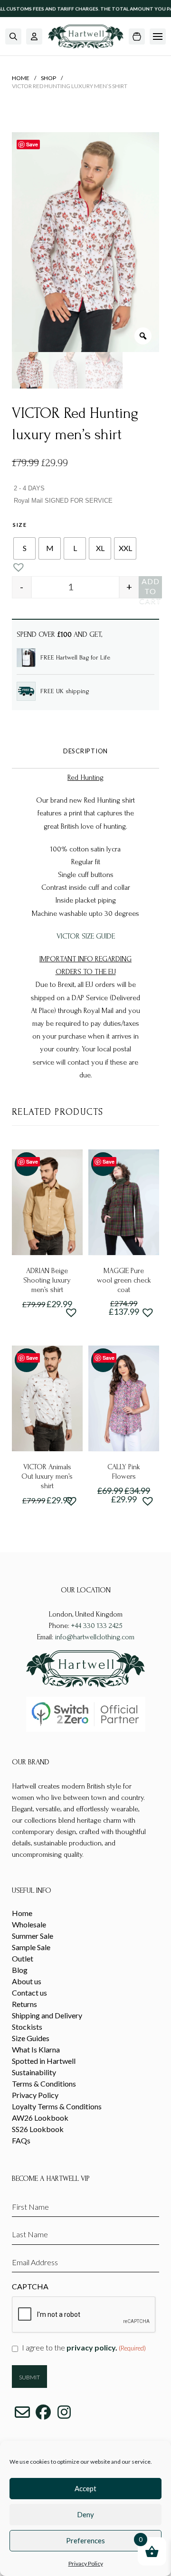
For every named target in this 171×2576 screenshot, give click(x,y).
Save (32, 144)
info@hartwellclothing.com (95, 1637)
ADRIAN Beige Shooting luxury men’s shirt (47, 1280)
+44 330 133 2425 (97, 1626)
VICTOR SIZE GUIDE (86, 936)
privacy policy (91, 2347)
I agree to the (84, 2347)
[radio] (24, 548)
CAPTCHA (30, 2286)
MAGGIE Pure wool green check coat (124, 1280)
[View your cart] (137, 36)
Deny (85, 2514)
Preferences (85, 2540)
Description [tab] (85, 751)
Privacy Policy (86, 2563)
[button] (13, 36)
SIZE (20, 525)
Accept (85, 2488)
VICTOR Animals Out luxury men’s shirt (47, 1476)
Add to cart (150, 588)
